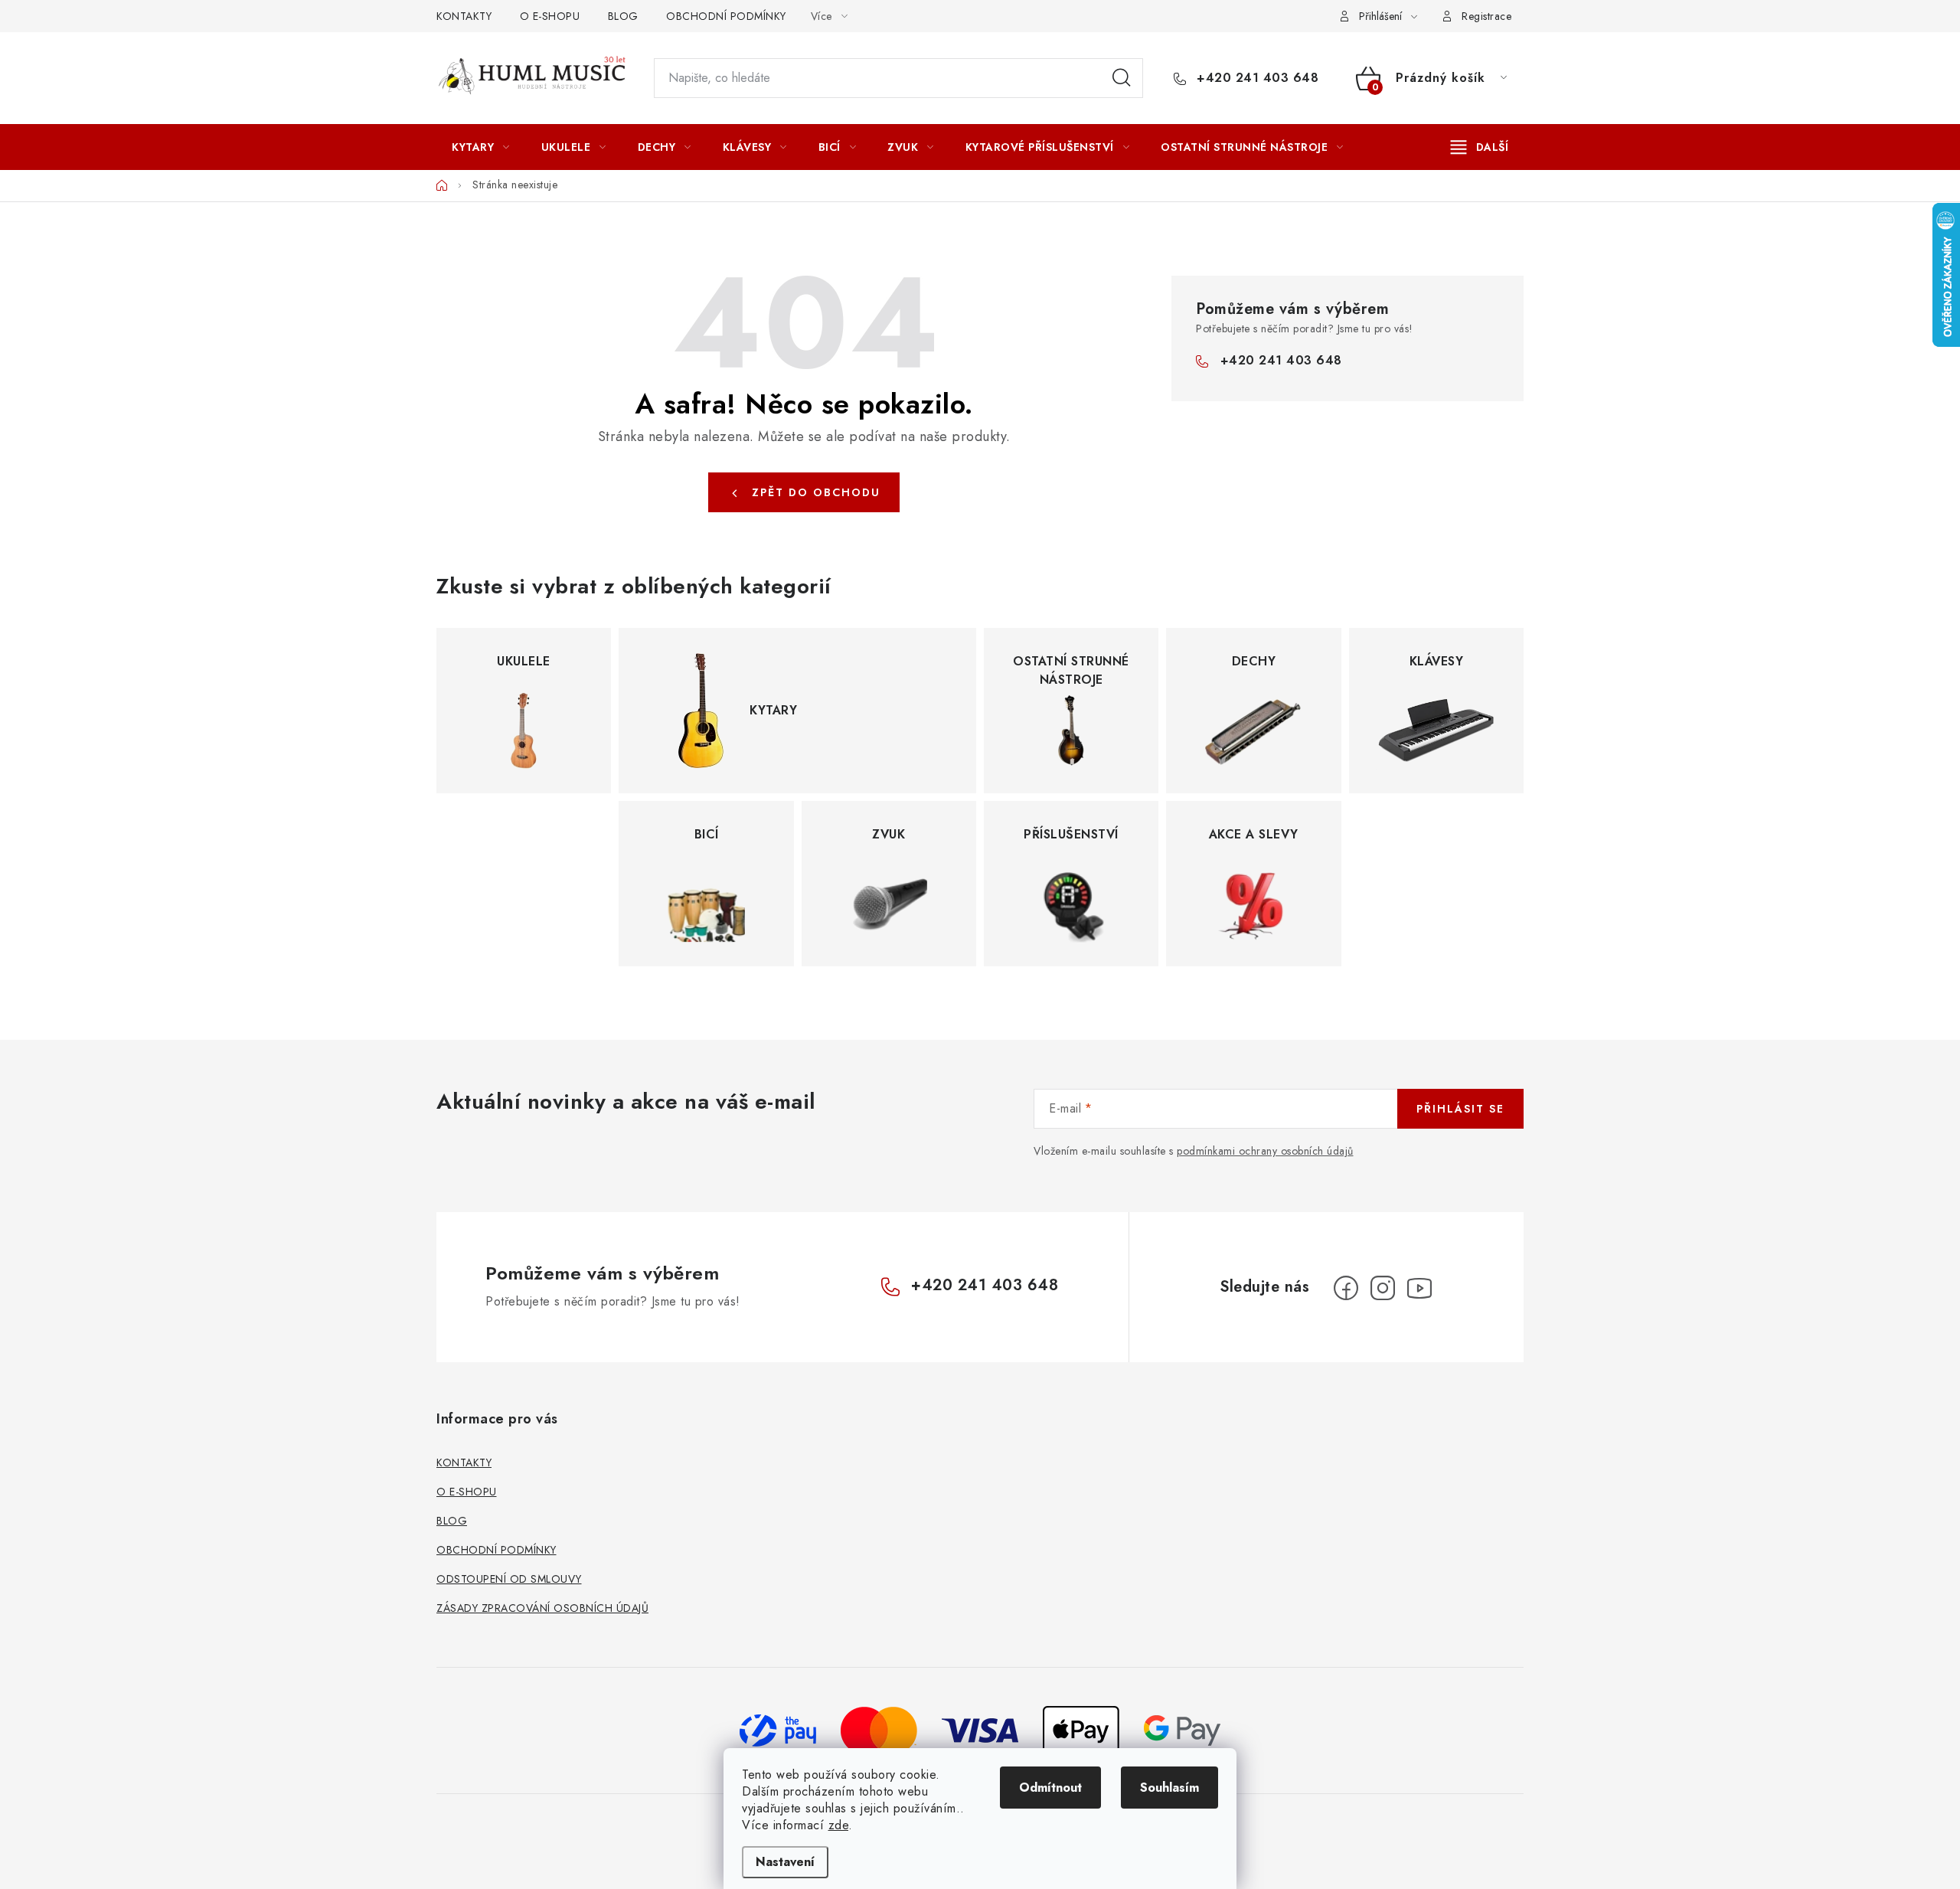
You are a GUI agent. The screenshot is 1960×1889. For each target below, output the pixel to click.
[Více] (1480, 147)
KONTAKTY (464, 16)
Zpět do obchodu (816, 492)
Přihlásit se (1460, 1109)
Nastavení (785, 1862)
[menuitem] (481, 147)
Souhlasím (1169, 1788)
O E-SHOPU (550, 16)
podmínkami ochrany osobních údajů (1265, 1151)
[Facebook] (1346, 1288)
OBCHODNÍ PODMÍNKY (726, 16)
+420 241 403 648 (1256, 78)
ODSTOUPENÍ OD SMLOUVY (509, 1579)
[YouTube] (1419, 1288)
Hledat (1122, 78)
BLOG (623, 16)
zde (839, 1825)
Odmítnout (1050, 1788)
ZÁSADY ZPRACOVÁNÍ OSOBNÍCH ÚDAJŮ (542, 1608)
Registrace (1486, 16)
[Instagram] (1383, 1288)
